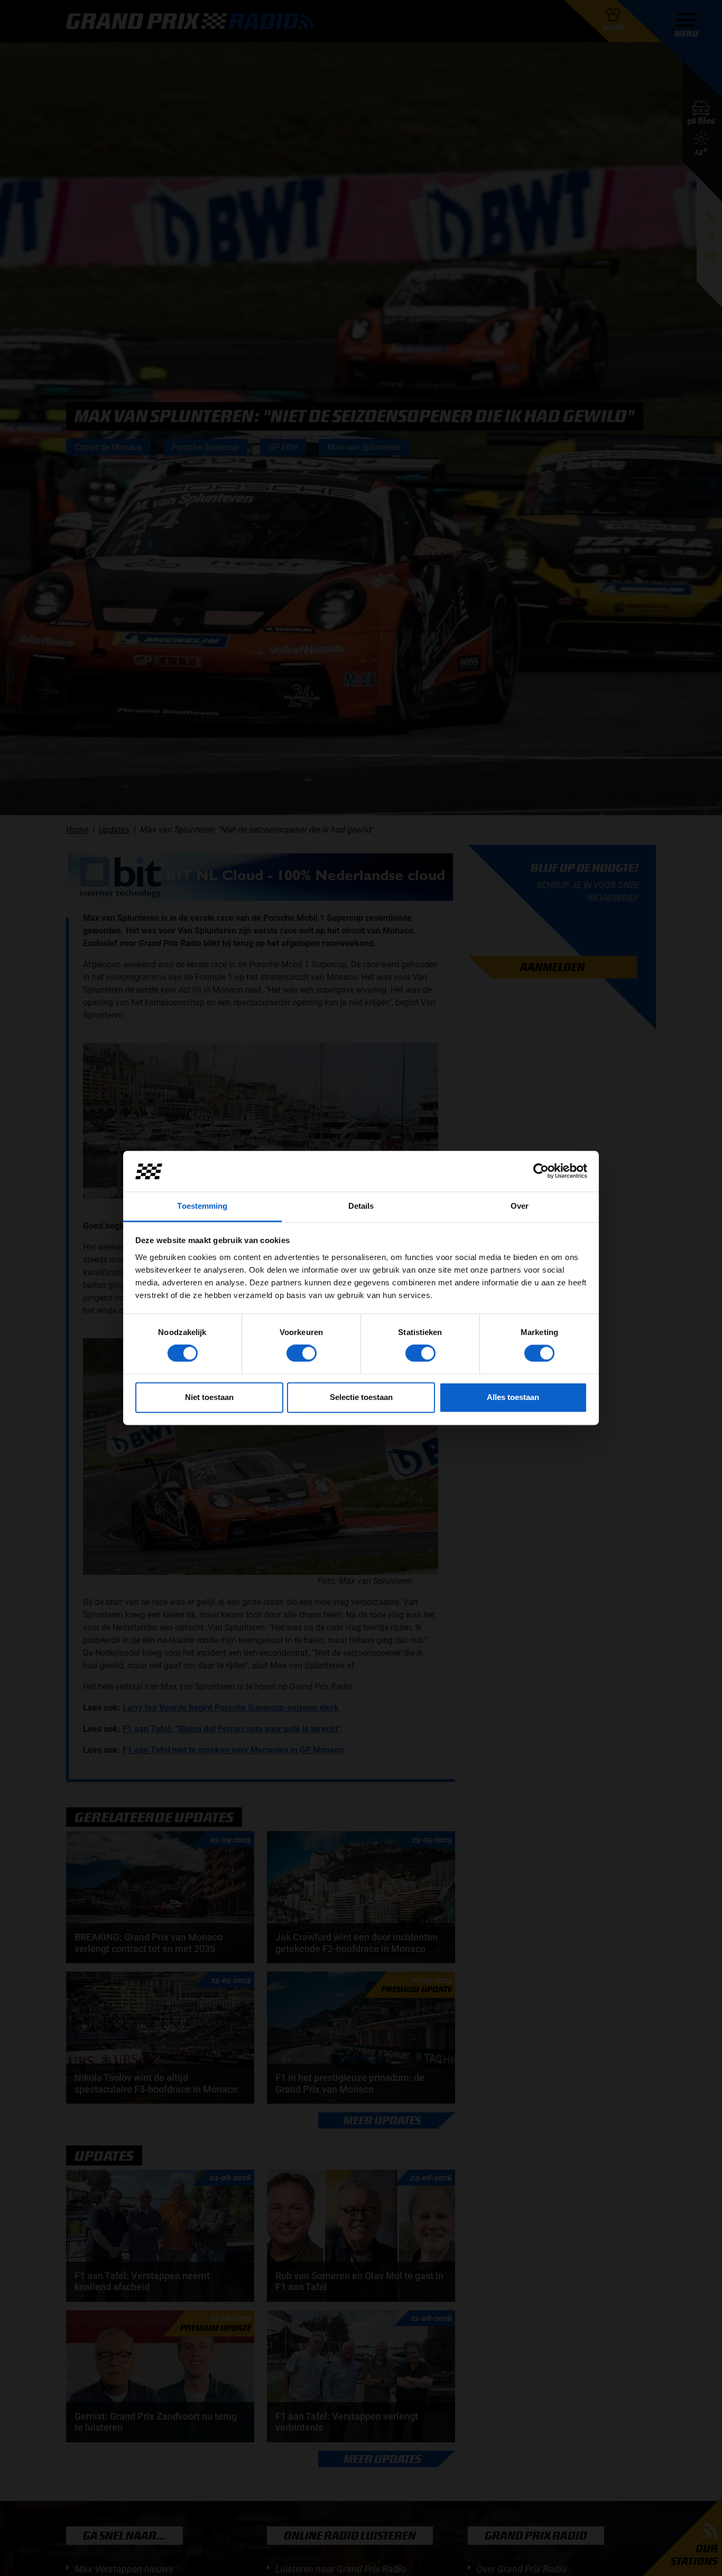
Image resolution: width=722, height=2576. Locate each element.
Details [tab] (361, 1206)
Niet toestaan (209, 1397)
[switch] (302, 1354)
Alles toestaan (513, 1397)
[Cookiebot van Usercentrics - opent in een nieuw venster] (541, 1171)
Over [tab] (520, 1206)
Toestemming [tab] (202, 1206)
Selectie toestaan (361, 1397)
